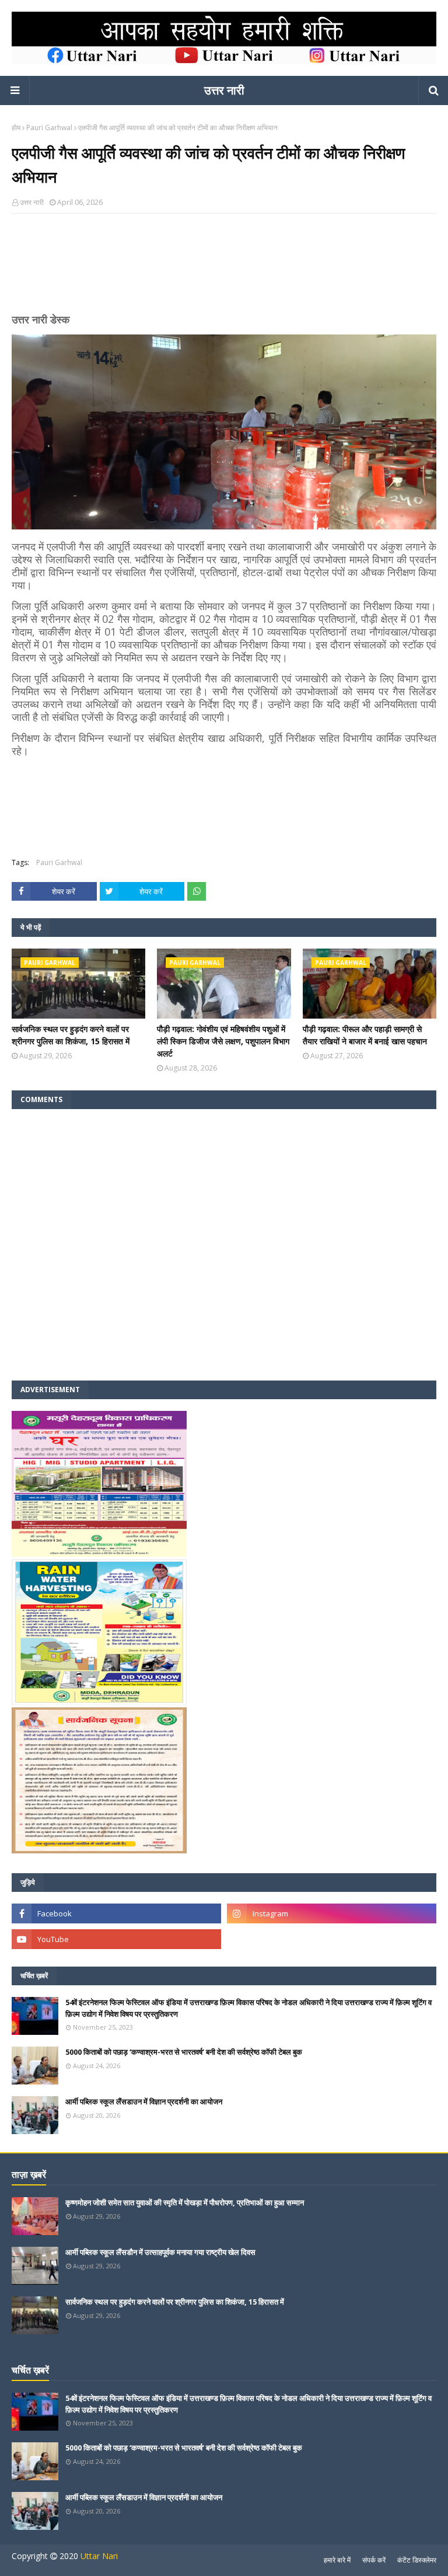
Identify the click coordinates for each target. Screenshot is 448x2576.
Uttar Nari (99, 2556)
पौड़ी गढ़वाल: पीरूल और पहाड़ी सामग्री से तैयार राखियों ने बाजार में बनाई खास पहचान (365, 1035)
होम (16, 128)
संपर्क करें (374, 2560)
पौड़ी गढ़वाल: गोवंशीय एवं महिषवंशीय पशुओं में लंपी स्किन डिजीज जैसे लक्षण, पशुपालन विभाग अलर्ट (223, 1041)
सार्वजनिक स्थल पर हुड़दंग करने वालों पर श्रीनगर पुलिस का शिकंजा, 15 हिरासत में (71, 1035)
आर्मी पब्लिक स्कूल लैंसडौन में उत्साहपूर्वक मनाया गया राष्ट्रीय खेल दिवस (160, 2252)
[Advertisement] (224, 268)
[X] (332, 1939)
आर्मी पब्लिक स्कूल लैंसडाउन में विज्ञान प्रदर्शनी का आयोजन (144, 2101)
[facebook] (116, 1913)
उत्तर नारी (224, 90)
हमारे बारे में (337, 2560)
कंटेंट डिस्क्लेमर (417, 2560)
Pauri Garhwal (49, 128)
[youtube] (116, 1939)
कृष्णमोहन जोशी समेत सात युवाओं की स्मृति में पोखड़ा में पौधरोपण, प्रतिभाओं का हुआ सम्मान (185, 2202)
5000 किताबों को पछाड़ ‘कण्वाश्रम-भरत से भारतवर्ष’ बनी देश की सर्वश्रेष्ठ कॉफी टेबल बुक (184, 2052)
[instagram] (332, 1913)
